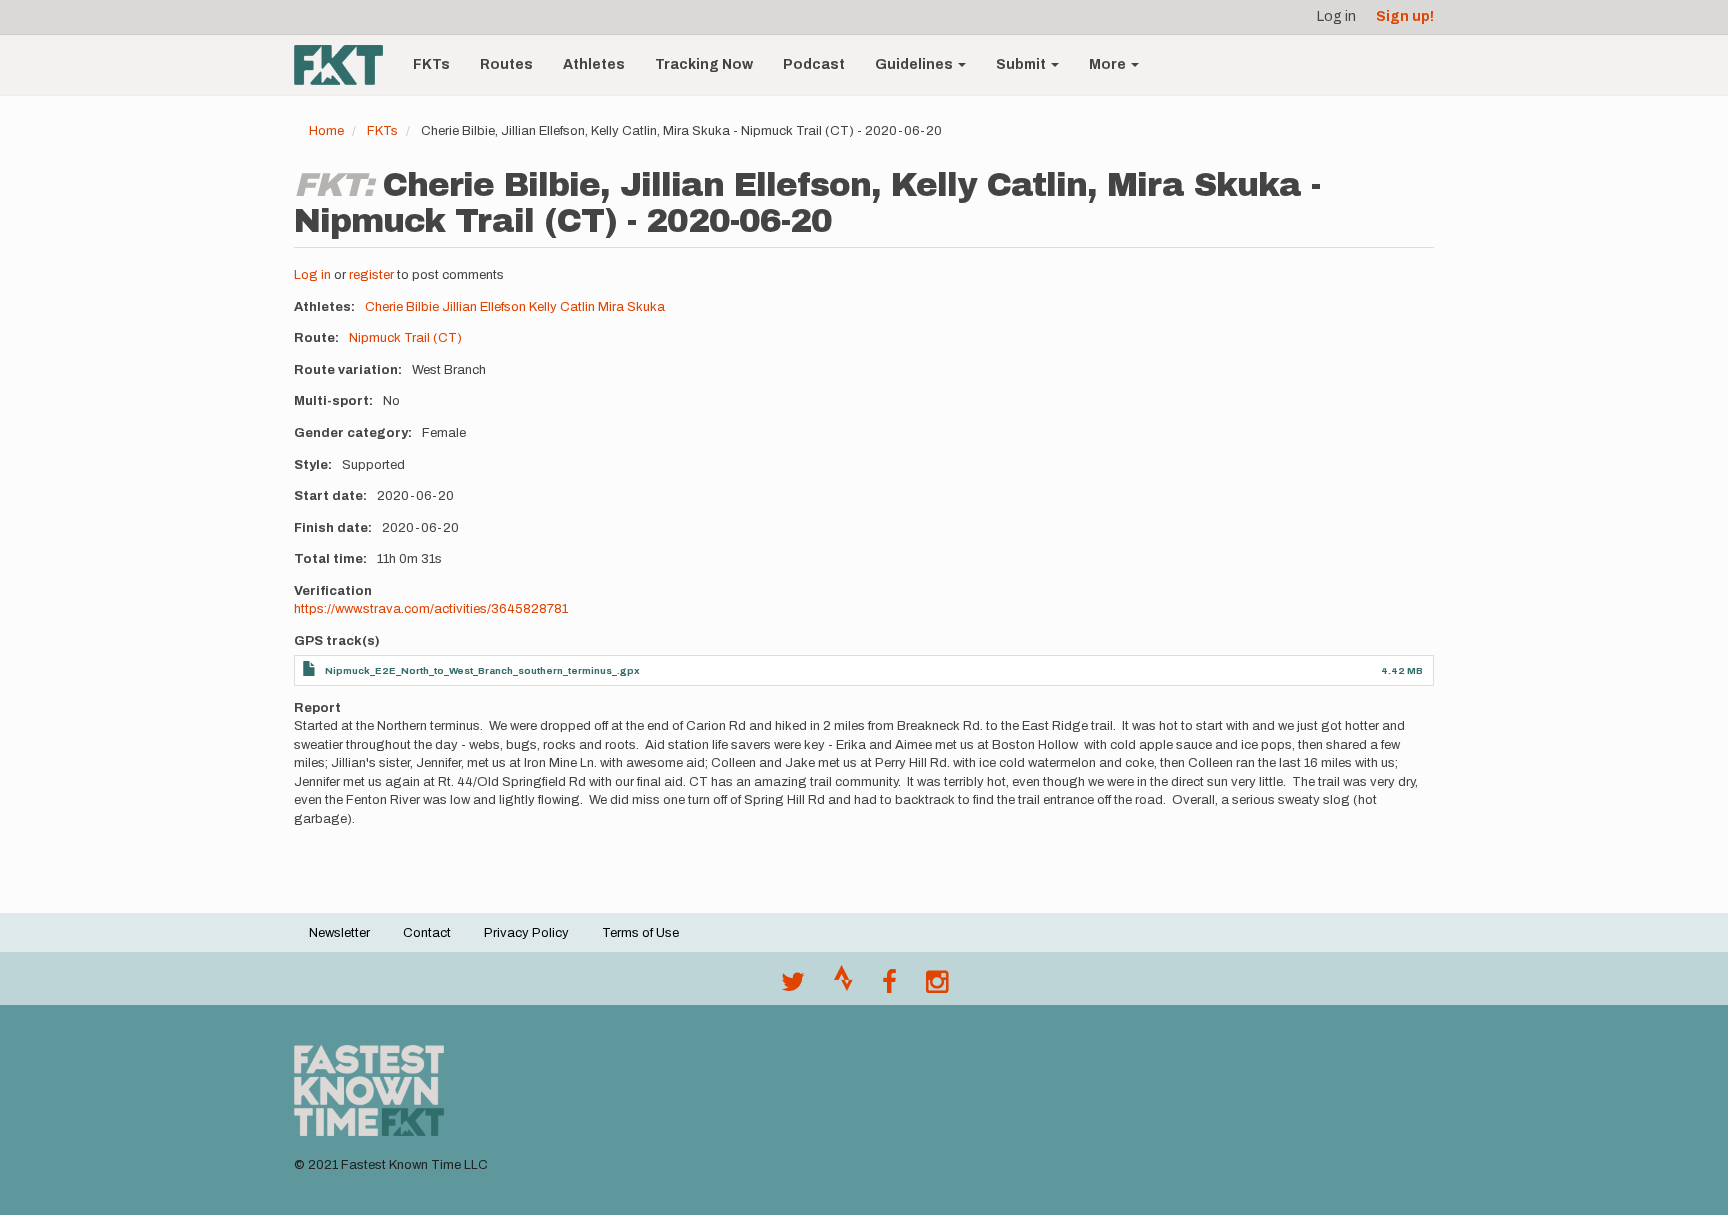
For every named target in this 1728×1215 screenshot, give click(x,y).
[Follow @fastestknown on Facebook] (889, 987)
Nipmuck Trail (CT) (405, 338)
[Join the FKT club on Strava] (843, 987)
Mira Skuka (631, 307)
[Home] (346, 65)
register (371, 275)
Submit (1022, 64)
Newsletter (339, 933)
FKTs (431, 64)
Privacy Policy (526, 933)
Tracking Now (704, 64)
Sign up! (1405, 16)
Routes (506, 64)
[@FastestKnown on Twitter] (793, 987)
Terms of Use (640, 933)
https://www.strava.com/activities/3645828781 (431, 609)
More (1109, 64)
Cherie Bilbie (402, 307)
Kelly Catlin (562, 307)
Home (326, 131)
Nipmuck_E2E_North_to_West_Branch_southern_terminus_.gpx (482, 670)
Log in (1336, 16)
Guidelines (915, 64)
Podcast (814, 64)
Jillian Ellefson (484, 307)
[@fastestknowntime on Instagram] (937, 987)
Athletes (594, 64)
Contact (427, 933)
